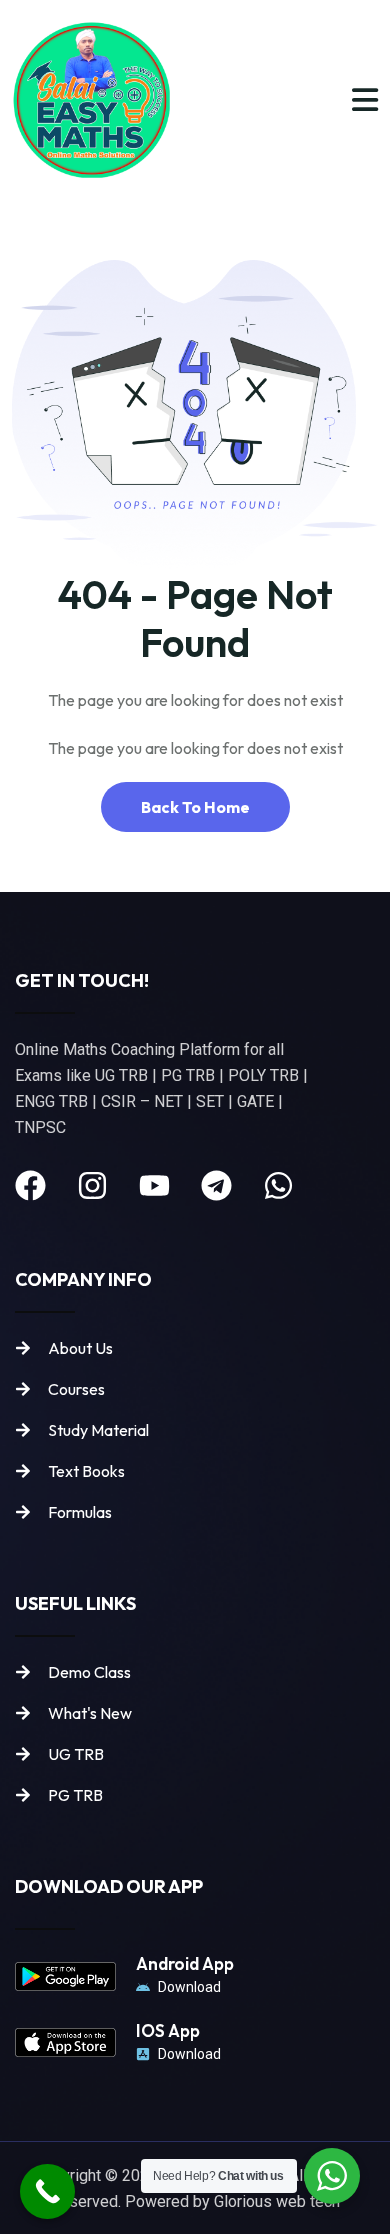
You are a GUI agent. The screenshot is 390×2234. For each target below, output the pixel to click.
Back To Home (195, 807)
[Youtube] (154, 1185)
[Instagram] (92, 1185)
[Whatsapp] (278, 1185)
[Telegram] (216, 1185)
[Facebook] (30, 1185)
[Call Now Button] (47, 2191)
